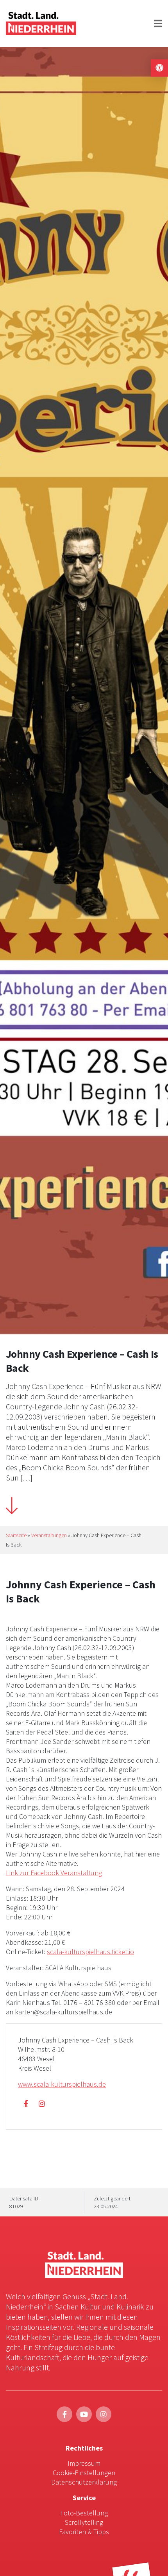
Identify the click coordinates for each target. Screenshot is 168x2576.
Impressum (84, 2463)
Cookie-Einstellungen (84, 2473)
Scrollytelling (84, 2522)
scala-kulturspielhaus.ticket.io (90, 1952)
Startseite (16, 1535)
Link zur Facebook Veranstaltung (54, 1873)
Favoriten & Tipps (84, 2532)
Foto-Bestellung (84, 2513)
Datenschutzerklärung (84, 2482)
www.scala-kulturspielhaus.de (62, 2084)
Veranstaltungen (49, 1535)
